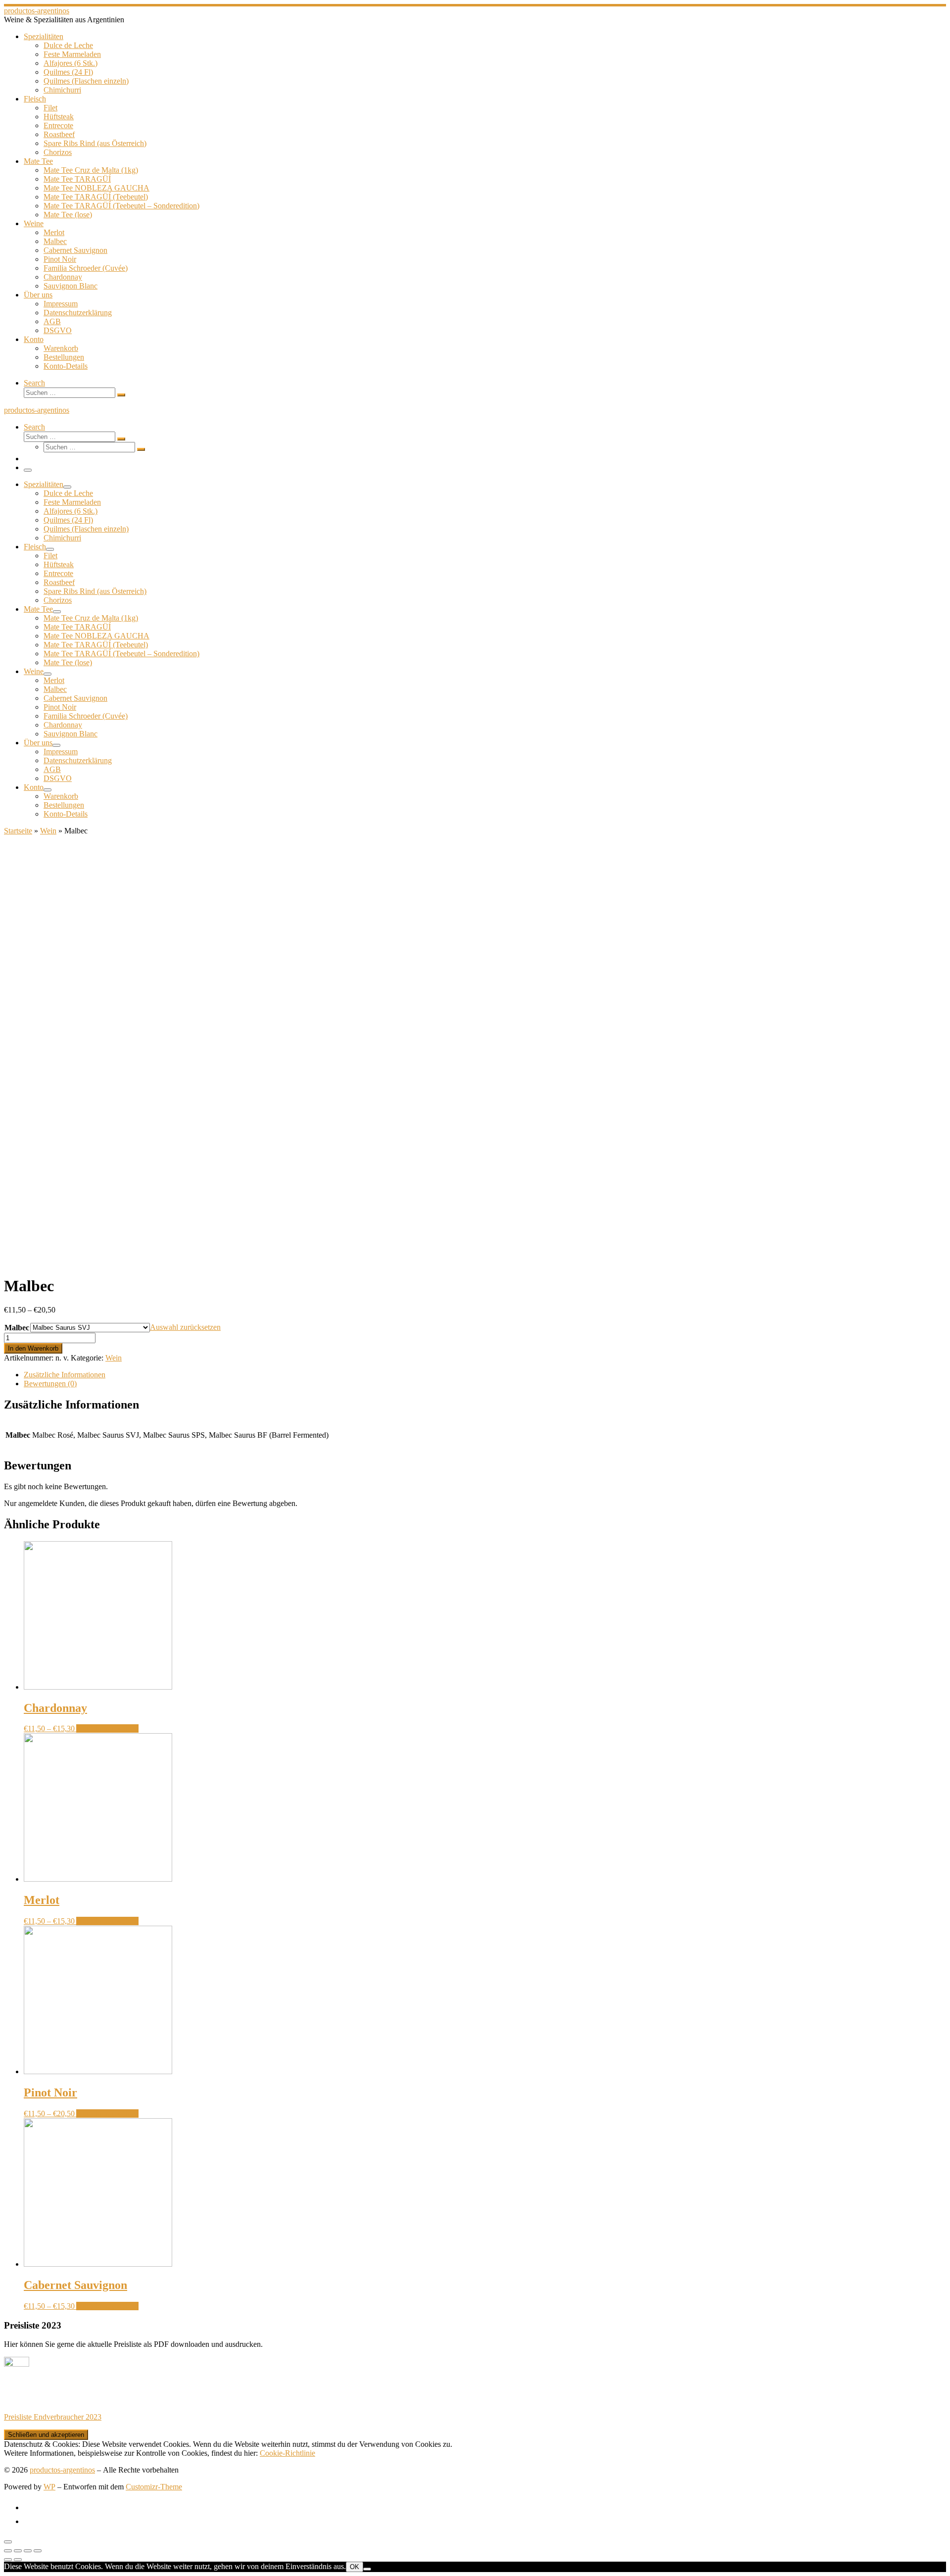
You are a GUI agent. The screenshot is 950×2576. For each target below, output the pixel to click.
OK (355, 2567)
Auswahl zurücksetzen (185, 1327)
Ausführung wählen (107, 1728)
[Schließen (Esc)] (8, 2551)
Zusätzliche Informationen (65, 1375)
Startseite (18, 831)
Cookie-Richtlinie (287, 2453)
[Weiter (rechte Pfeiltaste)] (18, 2560)
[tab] (485, 1375)
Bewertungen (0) (50, 1384)
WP (49, 2487)
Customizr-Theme (154, 2487)
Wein (48, 831)
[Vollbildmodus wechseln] (28, 2551)
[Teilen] (18, 2551)
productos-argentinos (62, 2470)
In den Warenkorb (33, 1348)
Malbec (17, 1328)
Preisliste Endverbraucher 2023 (53, 2417)
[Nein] (367, 2569)
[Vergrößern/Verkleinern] (38, 2551)
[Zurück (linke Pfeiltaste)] (8, 2560)
